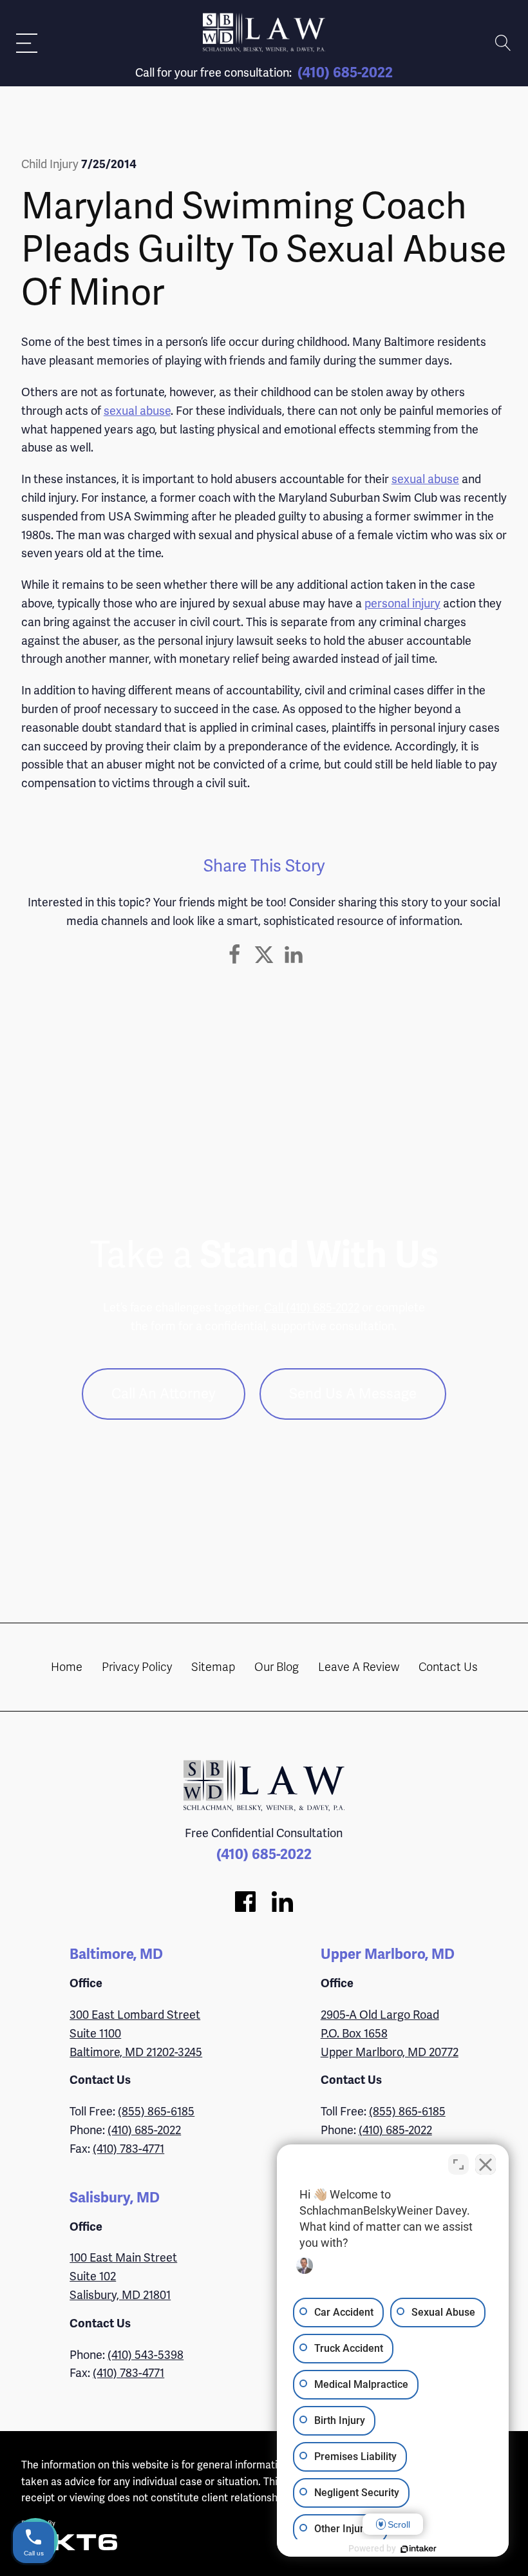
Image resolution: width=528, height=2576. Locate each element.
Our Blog (277, 1667)
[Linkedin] (294, 955)
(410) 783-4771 (128, 2149)
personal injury (402, 603)
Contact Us (448, 1667)
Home (67, 1667)
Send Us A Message (353, 1394)
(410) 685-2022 (345, 72)
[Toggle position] (458, 2164)
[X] (264, 955)
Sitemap (213, 1667)
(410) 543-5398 (146, 2355)
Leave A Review (359, 1667)
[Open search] (503, 43)
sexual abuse (137, 411)
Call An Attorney (164, 1394)
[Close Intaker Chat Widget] (486, 2164)
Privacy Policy (137, 1667)
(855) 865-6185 (156, 2111)
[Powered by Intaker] (419, 2549)
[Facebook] (234, 955)
